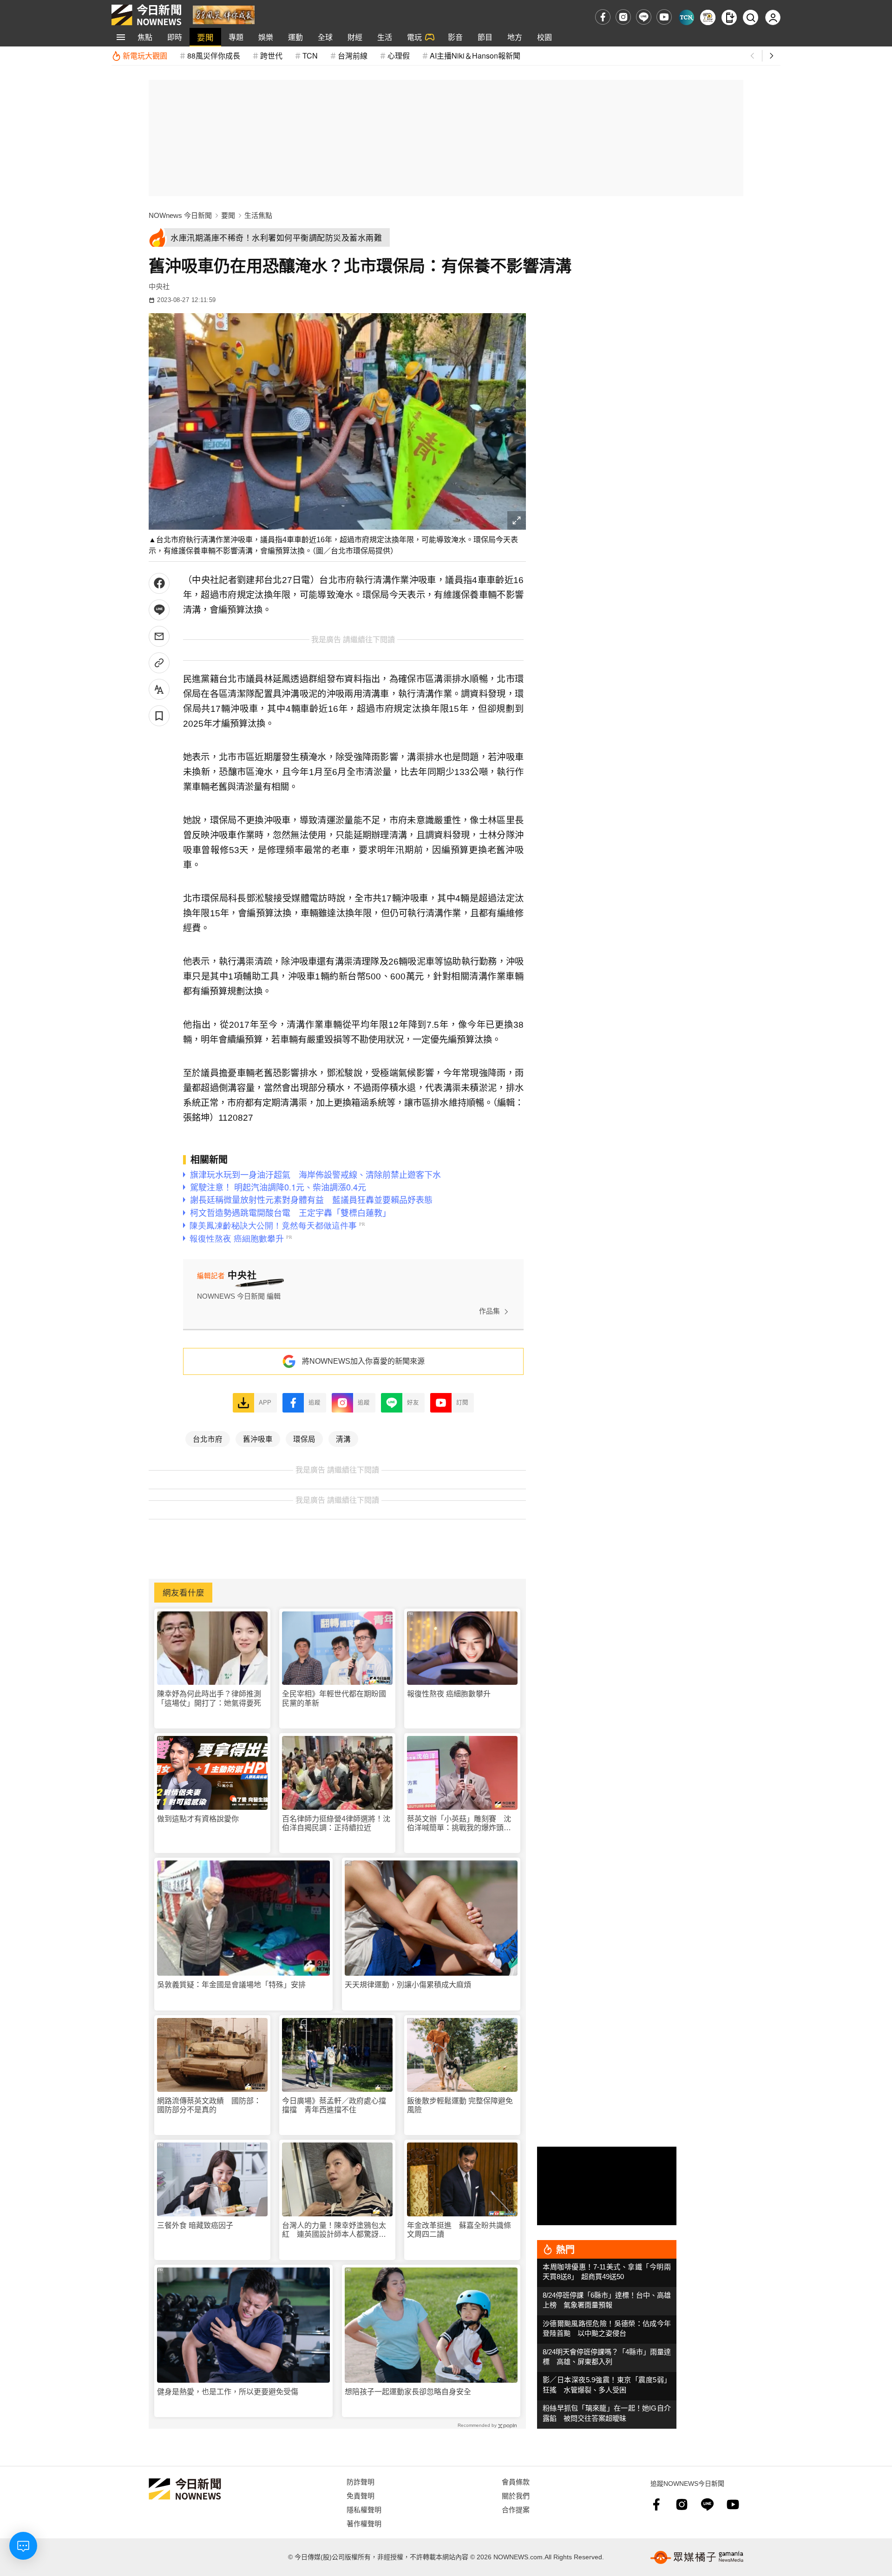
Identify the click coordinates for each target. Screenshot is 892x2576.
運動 (295, 37)
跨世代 (271, 56)
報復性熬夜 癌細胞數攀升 (449, 1694)
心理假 (399, 56)
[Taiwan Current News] (686, 17)
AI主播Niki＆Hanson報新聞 (475, 56)
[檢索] (751, 17)
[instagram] (623, 17)
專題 (236, 37)
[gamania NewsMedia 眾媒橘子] (697, 2557)
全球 (325, 37)
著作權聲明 (364, 2523)
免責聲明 (361, 2495)
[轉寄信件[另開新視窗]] (159, 636)
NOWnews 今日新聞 (180, 215)
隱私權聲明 (364, 2509)
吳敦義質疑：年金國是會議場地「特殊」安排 (231, 1985)
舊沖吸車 (258, 1439)
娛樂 (266, 37)
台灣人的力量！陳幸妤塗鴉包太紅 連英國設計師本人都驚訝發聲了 (334, 2230)
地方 (515, 37)
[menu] (121, 37)
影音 (455, 37)
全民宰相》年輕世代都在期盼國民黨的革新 (334, 1698)
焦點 (145, 37)
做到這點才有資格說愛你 (198, 1819)
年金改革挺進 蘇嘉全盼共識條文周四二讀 (459, 2230)
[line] (644, 17)
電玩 (414, 37)
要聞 (205, 37)
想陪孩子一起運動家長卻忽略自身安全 (408, 2392)
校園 (544, 37)
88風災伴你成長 (214, 56)
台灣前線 (353, 56)
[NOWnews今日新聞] (146, 15)
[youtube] (664, 17)
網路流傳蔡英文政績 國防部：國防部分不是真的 (209, 2105)
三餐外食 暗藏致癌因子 (195, 2225)
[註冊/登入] (773, 17)
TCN (310, 56)
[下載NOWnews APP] (729, 17)
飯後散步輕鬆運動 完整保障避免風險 (460, 2105)
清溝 (343, 1439)
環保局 (304, 1439)
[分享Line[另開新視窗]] (159, 610)
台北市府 (208, 1439)
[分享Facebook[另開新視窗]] (159, 583)
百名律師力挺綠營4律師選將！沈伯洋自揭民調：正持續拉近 (336, 1823)
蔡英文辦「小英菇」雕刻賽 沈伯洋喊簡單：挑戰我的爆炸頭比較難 (459, 1824)
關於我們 (516, 2495)
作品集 (489, 1311)
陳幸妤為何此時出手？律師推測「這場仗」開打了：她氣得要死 (209, 1698)
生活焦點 (258, 215)
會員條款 (516, 2481)
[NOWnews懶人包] (708, 17)
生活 (385, 37)
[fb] (603, 17)
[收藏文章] (159, 716)
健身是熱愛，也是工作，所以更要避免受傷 (228, 2392)
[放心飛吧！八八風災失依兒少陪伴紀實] (224, 14)
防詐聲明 (361, 2481)
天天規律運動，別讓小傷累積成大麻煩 (408, 1985)
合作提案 (516, 2509)
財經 (355, 37)
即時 (175, 37)
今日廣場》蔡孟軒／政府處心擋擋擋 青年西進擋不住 (334, 2105)
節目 (485, 37)
